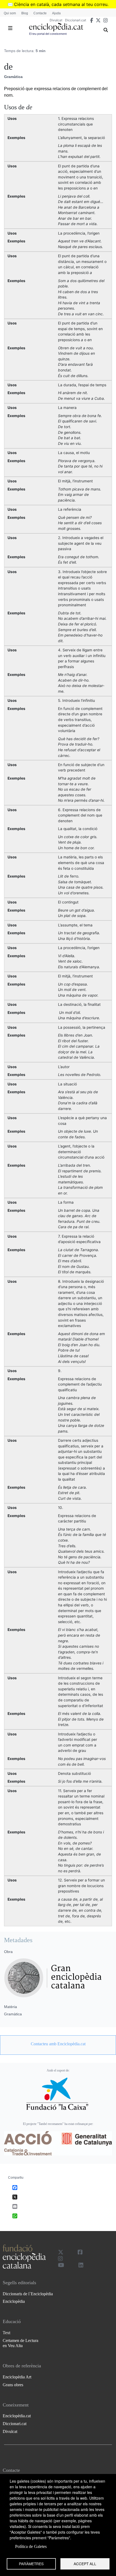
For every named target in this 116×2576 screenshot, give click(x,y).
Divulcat (56, 20)
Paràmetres (31, 2564)
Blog (25, 13)
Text (6, 2333)
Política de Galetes (31, 2546)
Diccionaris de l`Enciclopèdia (28, 2294)
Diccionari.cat (76, 20)
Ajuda (56, 13)
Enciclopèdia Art (17, 2377)
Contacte (40, 13)
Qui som (10, 13)
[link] (58, 2044)
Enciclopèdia (14, 2301)
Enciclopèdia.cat (17, 2416)
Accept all (85, 2564)
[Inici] (56, 27)
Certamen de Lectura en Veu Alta (21, 2343)
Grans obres (13, 2385)
